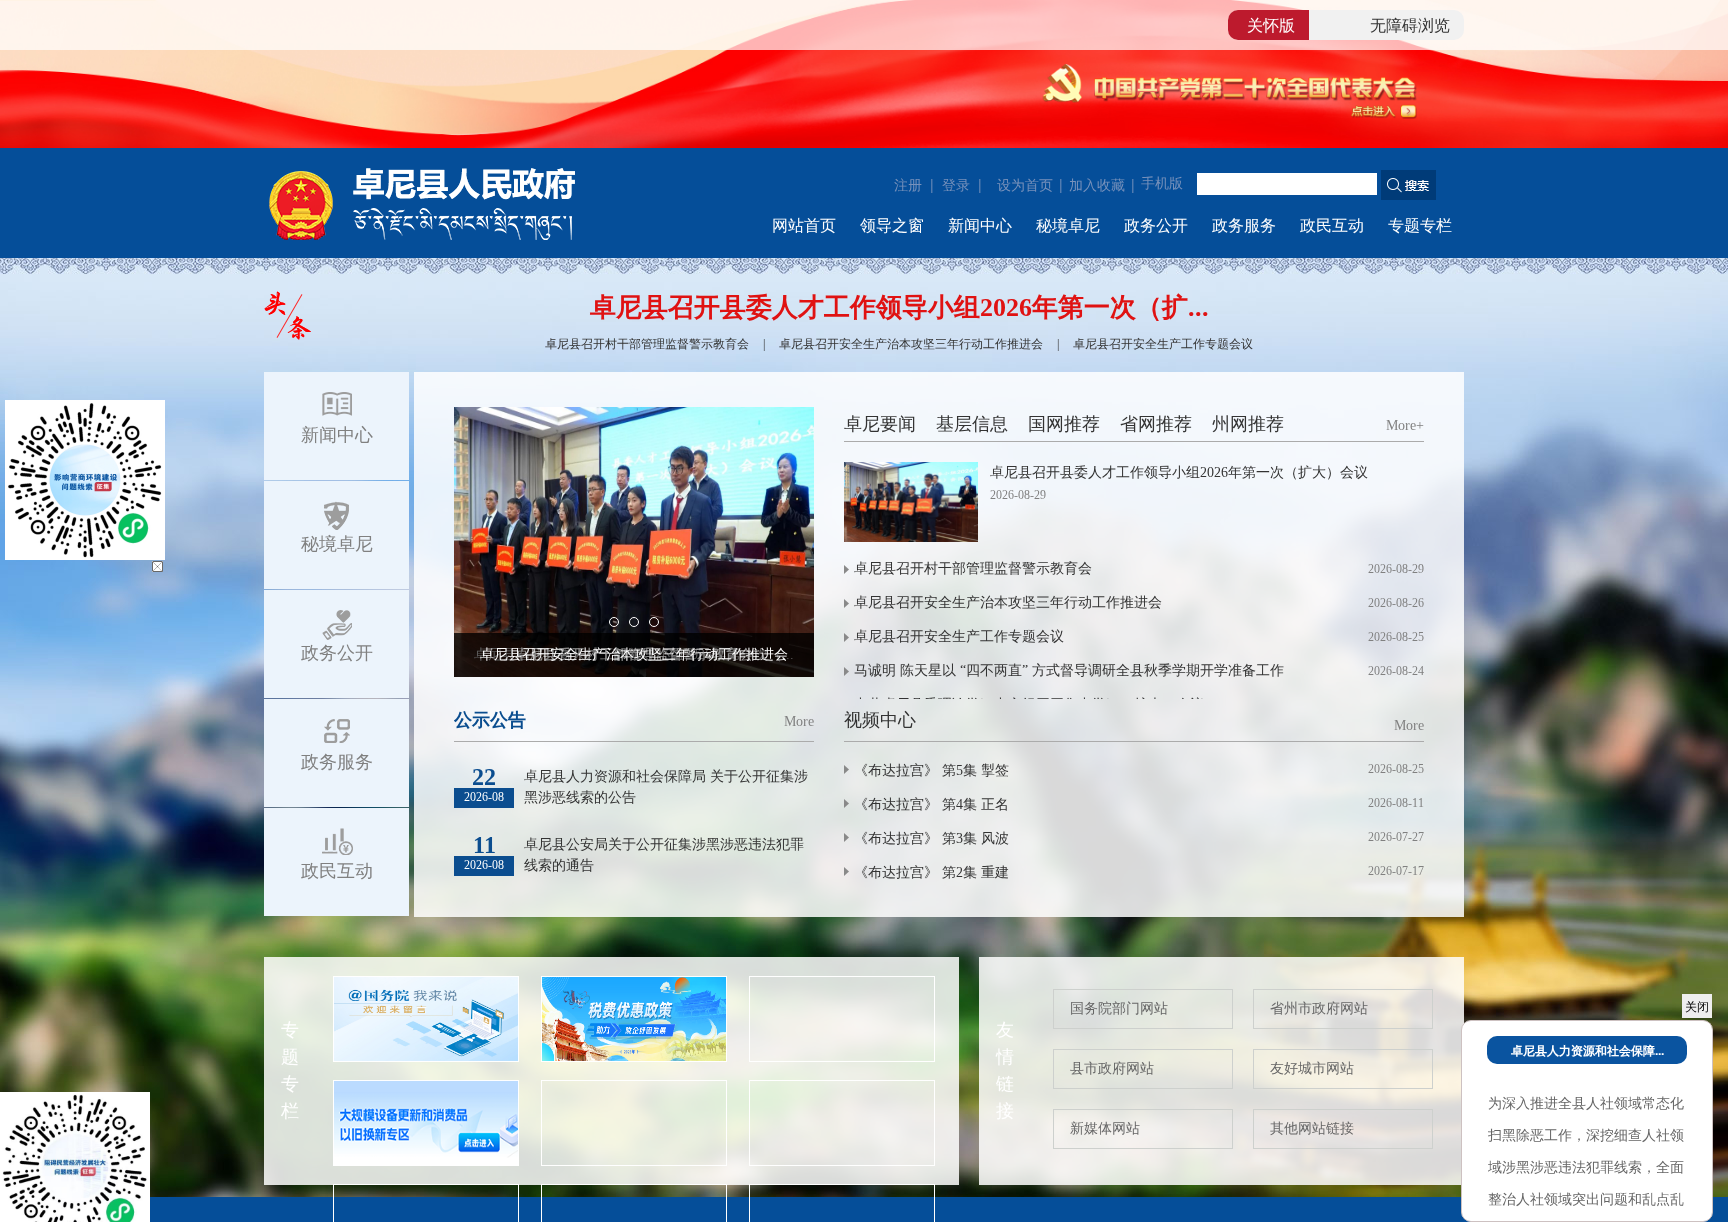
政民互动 (1332, 225)
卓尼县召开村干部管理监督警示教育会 (647, 344)
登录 (956, 184)
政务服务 (1244, 225)
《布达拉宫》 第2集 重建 (931, 872)
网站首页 (804, 225)
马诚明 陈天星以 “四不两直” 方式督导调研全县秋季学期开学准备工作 (1084, 670)
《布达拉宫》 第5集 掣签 (931, 770)
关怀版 (1271, 24)
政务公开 (1156, 225)
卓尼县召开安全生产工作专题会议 (1163, 344)
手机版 (1162, 183)
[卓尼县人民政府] (454, 202)
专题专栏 (1420, 225)
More (799, 721)
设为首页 (1025, 185)
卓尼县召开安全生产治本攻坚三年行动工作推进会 (911, 344)
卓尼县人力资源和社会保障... (1587, 1050)
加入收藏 (1097, 185)
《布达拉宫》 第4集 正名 (931, 804)
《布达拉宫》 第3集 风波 (931, 838)
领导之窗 (892, 225)
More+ (1405, 425)
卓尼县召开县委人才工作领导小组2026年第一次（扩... (899, 307)
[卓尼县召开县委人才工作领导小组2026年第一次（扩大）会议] (911, 502)
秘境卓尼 (1068, 225)
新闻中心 (980, 225)
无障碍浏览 (1410, 24)
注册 (908, 184)
